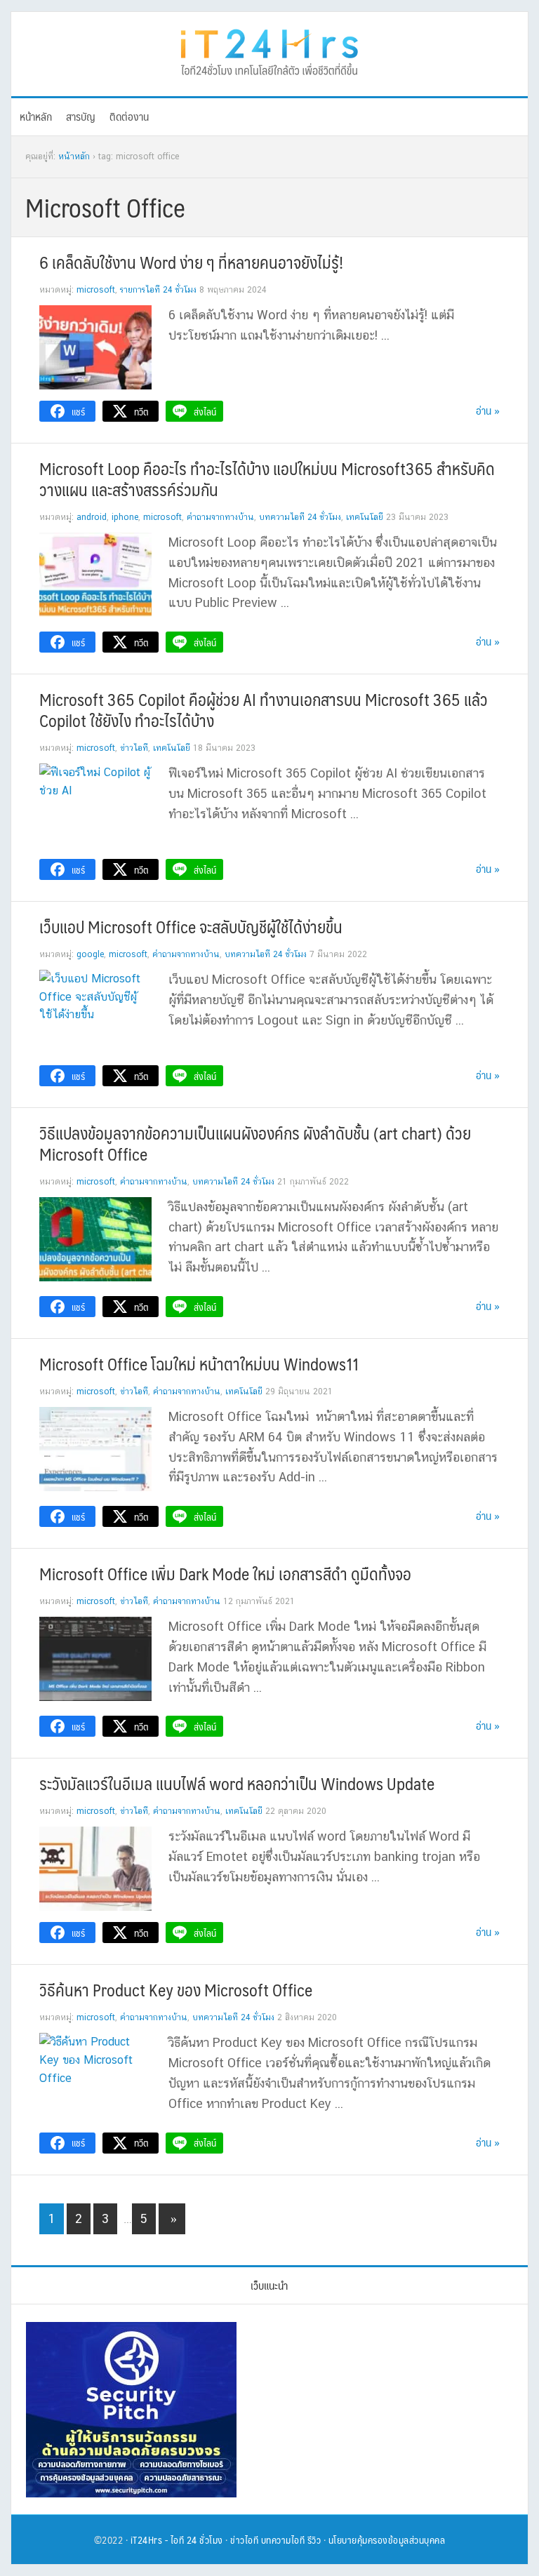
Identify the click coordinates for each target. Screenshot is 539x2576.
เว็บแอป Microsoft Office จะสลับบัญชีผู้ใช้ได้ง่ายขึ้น (191, 926)
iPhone (125, 517)
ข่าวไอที (134, 748)
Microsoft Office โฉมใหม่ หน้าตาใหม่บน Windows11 (199, 1363)
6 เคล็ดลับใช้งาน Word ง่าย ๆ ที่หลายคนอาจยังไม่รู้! (191, 262)
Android (92, 517)
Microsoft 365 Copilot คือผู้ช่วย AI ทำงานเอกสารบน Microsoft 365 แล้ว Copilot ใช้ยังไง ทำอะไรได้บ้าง (264, 709)
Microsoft (96, 290)
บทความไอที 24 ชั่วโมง (300, 517)
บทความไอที (283, 2540)
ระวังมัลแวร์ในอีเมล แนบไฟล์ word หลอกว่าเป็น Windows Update (237, 1783)
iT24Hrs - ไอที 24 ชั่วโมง (177, 2540)
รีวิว (314, 2540)
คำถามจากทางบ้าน (220, 517)
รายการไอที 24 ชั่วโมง (158, 290)
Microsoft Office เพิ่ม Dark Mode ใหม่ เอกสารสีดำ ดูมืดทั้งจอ (225, 1573)
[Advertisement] (379, 2410)
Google (90, 954)
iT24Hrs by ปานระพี (269, 51)
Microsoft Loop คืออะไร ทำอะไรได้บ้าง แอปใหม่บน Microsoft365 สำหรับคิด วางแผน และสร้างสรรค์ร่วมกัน (267, 479)
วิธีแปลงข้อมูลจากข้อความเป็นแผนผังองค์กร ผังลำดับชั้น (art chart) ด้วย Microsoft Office (255, 1143)
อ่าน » (488, 410)
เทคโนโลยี (365, 517)
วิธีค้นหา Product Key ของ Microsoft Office (176, 1989)
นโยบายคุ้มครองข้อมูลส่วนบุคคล (387, 2540)
